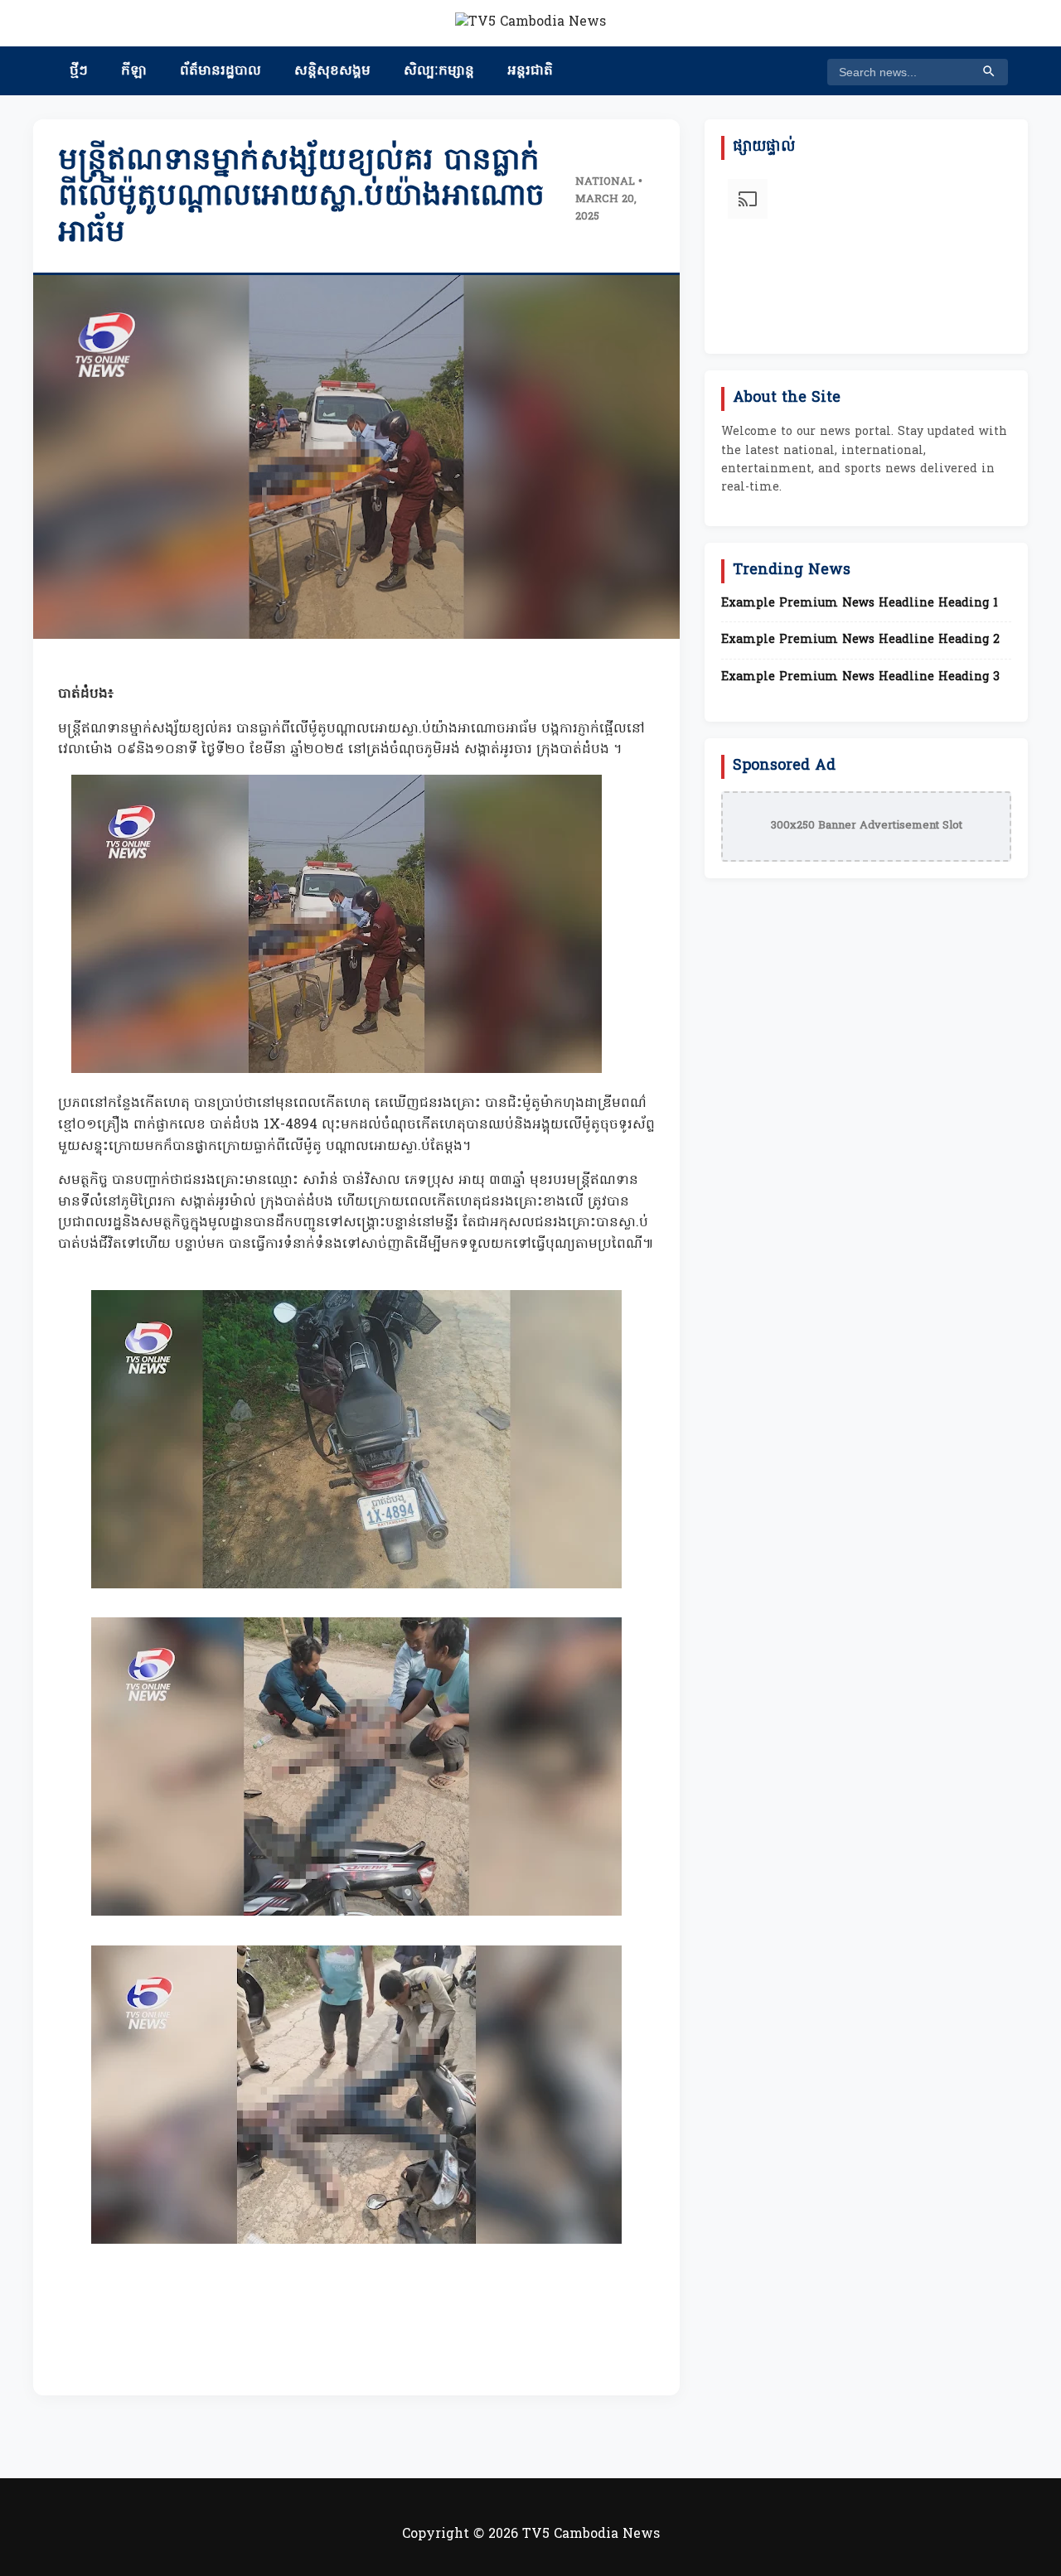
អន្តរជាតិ (530, 71)
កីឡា (134, 71)
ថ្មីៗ (79, 71)
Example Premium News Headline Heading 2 (860, 640)
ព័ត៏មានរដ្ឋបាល (220, 71)
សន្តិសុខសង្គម (332, 71)
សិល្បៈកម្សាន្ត (439, 71)
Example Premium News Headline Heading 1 (860, 604)
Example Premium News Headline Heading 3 (860, 678)
